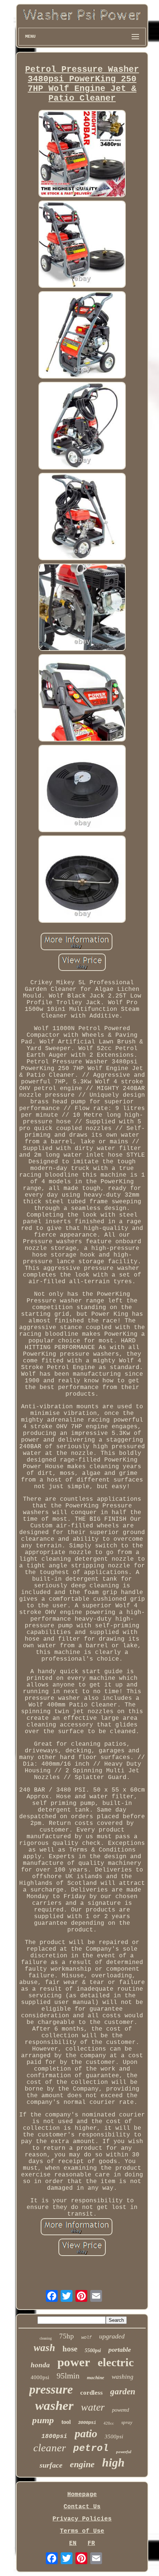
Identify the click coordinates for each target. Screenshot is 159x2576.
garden (123, 2392)
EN (73, 2543)
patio (86, 2433)
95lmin (68, 2376)
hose (70, 2349)
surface (51, 2465)
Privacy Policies (82, 2519)
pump (43, 2420)
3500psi (114, 2437)
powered (121, 2410)
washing (123, 2377)
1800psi (54, 2437)
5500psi (93, 2350)
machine (96, 2377)
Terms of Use (82, 2531)
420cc (109, 2423)
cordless (92, 2393)
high (113, 2462)
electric (116, 2362)
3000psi (87, 2423)
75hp (67, 2336)
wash (44, 2348)
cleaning (46, 2338)
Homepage (82, 2495)
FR (91, 2543)
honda (40, 2365)
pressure (51, 2389)
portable (120, 2350)
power (74, 2362)
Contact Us (82, 2507)
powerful (124, 2452)
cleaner (50, 2448)
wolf (87, 2338)
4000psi (40, 2377)
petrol (91, 2448)
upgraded (112, 2336)
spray (127, 2422)
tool (66, 2422)
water (93, 2407)
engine (82, 2464)
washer (54, 2406)
